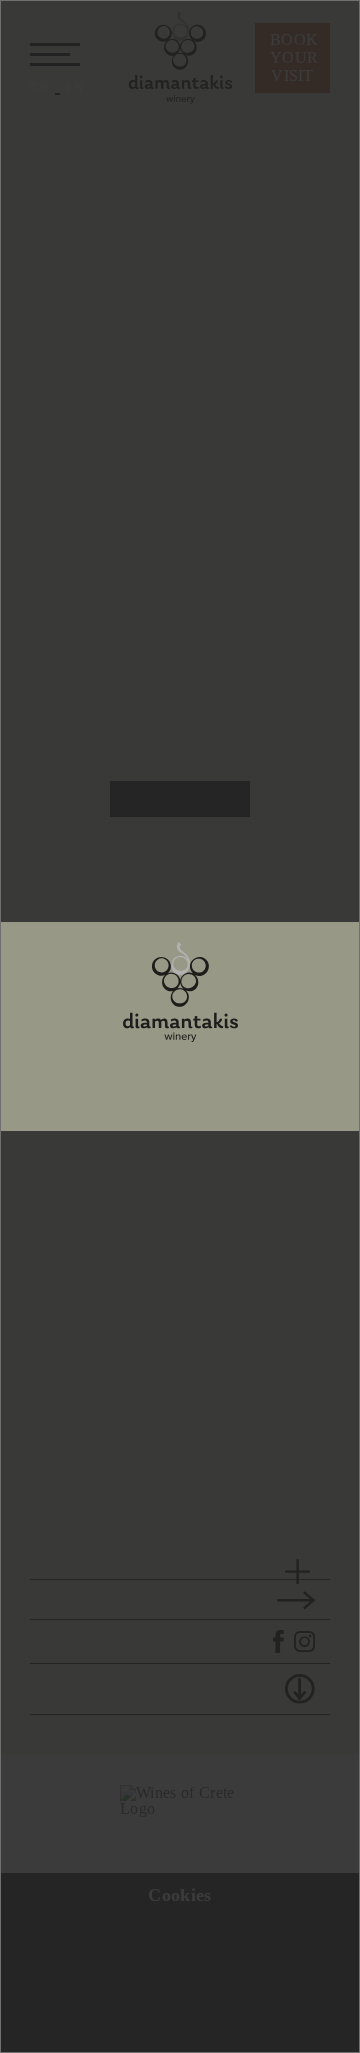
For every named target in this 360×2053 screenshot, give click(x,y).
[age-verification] (180, 991)
